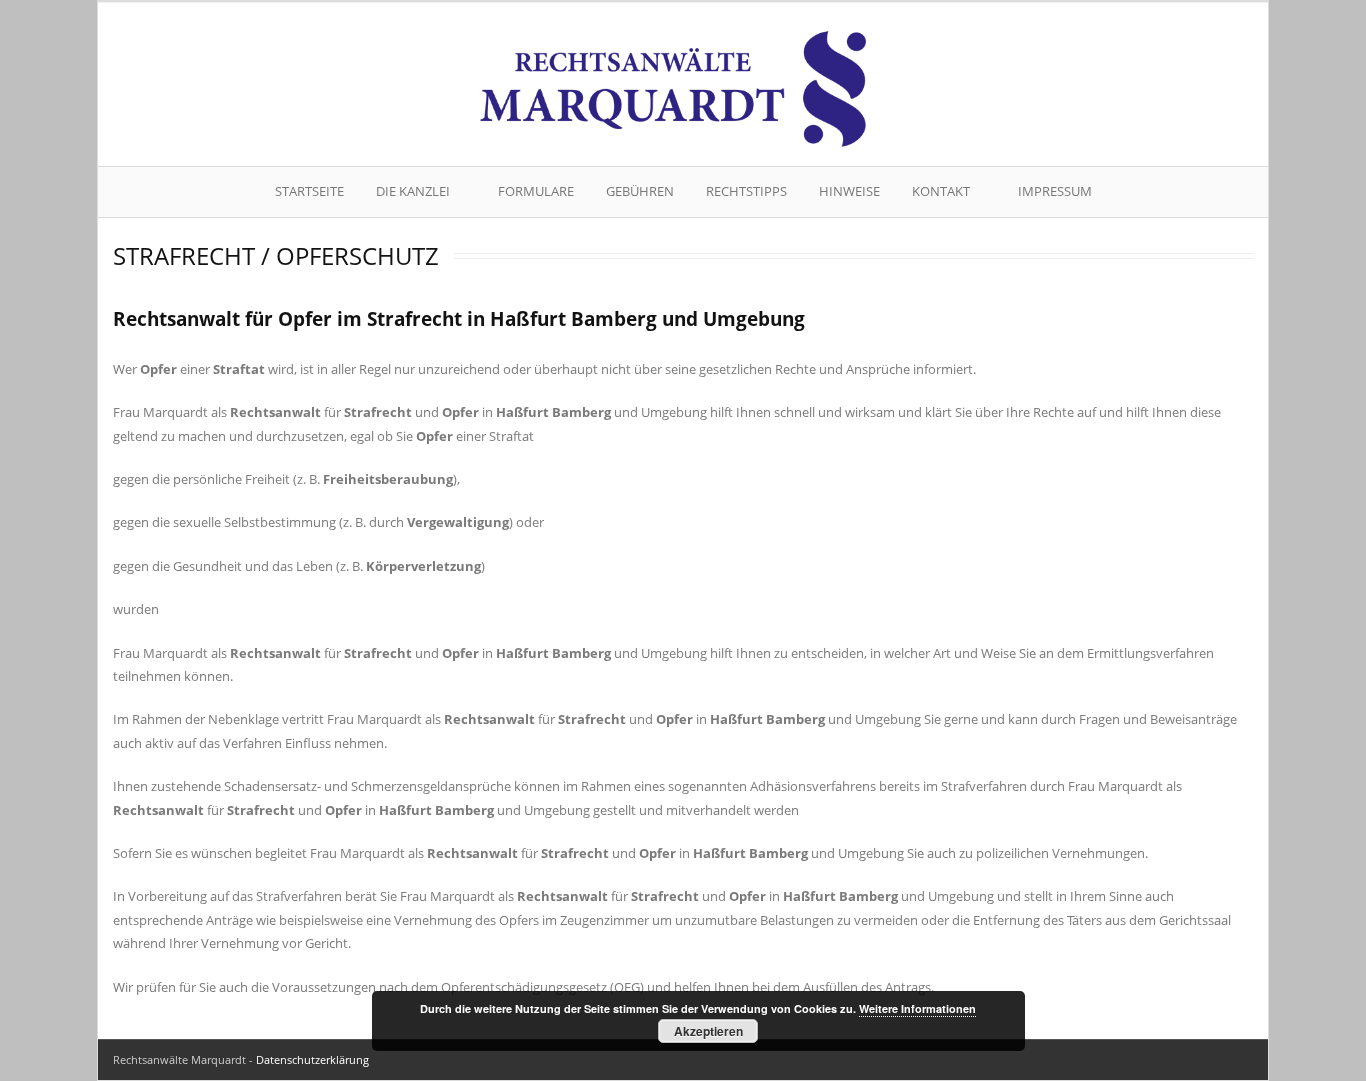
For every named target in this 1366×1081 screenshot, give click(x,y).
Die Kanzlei (413, 191)
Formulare (536, 191)
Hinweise (849, 191)
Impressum (1055, 191)
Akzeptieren (708, 1031)
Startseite (309, 191)
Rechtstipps (746, 191)
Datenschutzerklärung (312, 1059)
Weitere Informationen (917, 1008)
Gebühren (640, 191)
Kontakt (941, 191)
